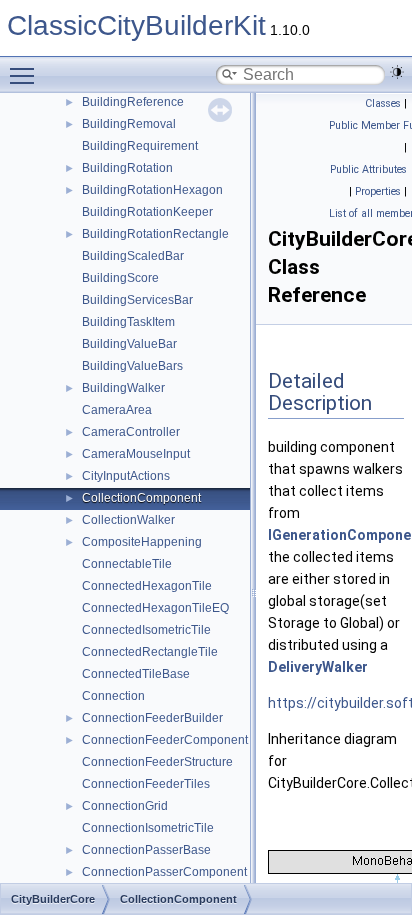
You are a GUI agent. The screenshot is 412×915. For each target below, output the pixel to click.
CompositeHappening (142, 542)
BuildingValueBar (129, 344)
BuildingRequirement (140, 146)
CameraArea (117, 410)
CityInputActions (126, 476)
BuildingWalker (123, 388)
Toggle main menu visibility (26, 75)
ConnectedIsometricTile (146, 630)
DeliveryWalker (318, 667)
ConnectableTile (127, 564)
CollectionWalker (128, 520)
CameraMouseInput (136, 454)
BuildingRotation (127, 168)
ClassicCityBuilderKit (136, 25)
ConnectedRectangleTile (150, 652)
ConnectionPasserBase (146, 850)
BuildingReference (133, 102)
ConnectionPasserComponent (164, 872)
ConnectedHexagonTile (147, 586)
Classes (383, 103)
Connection (113, 696)
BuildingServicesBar (137, 300)
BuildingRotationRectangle (155, 234)
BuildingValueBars (132, 366)
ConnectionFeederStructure (157, 762)
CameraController (131, 432)
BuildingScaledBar (133, 256)
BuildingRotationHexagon (152, 190)
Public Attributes (368, 169)
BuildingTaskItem (128, 322)
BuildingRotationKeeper (147, 212)
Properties (378, 191)
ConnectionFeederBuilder (152, 718)
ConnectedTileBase (136, 674)
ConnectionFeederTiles (146, 784)
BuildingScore (120, 278)
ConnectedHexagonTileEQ (155, 608)
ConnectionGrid (125, 806)
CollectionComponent (141, 498)
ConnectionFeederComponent (165, 740)
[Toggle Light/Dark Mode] (397, 72)
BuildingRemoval (129, 124)
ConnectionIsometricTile (148, 828)
